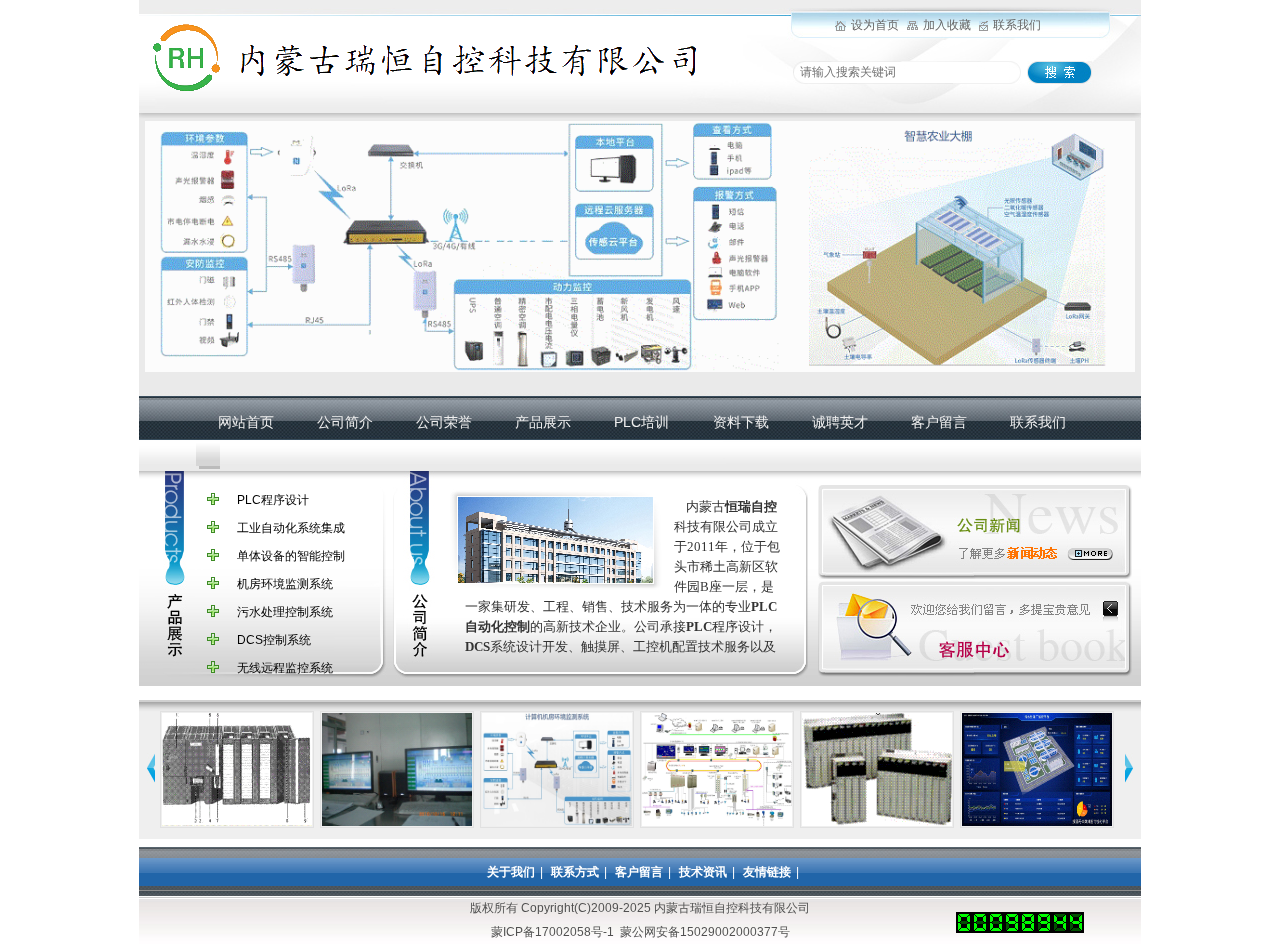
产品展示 (543, 422)
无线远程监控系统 (285, 668)
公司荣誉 (444, 422)
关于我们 (511, 872)
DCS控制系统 (274, 640)
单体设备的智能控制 (291, 556)
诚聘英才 (840, 422)
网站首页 (246, 422)
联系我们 (1017, 25)
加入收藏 (947, 25)
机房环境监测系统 (285, 584)
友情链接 (767, 872)
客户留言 (939, 422)
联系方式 (575, 872)
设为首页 (875, 25)
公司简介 (345, 422)
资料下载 (741, 422)
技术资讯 (703, 872)
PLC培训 (641, 422)
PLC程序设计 (273, 500)
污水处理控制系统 (285, 612)
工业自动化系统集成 (291, 528)
